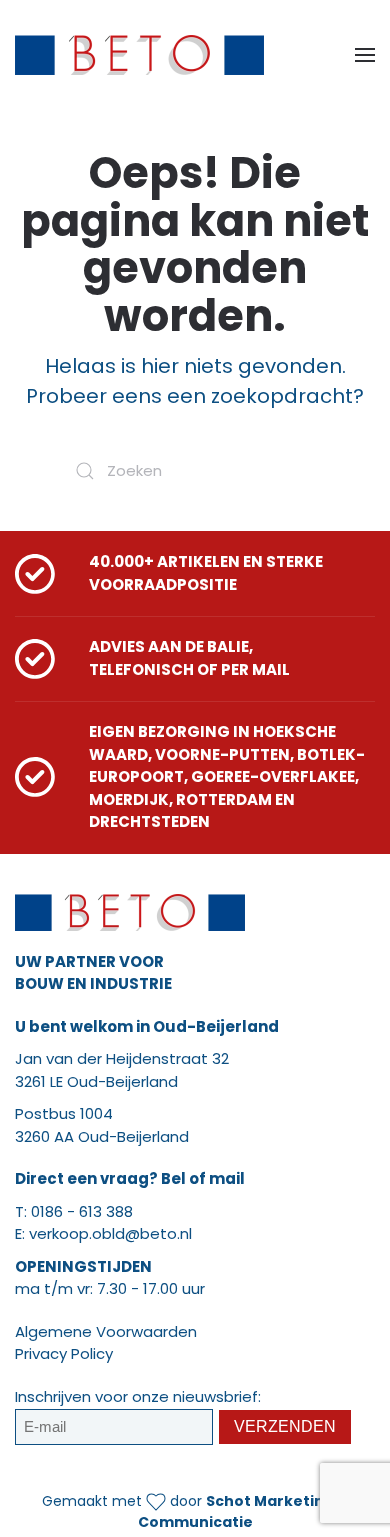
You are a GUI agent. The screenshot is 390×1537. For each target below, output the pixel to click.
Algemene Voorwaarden (106, 1331)
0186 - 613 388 (82, 1211)
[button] (365, 55)
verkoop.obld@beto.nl (110, 1233)
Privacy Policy (64, 1353)
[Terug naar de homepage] (139, 55)
